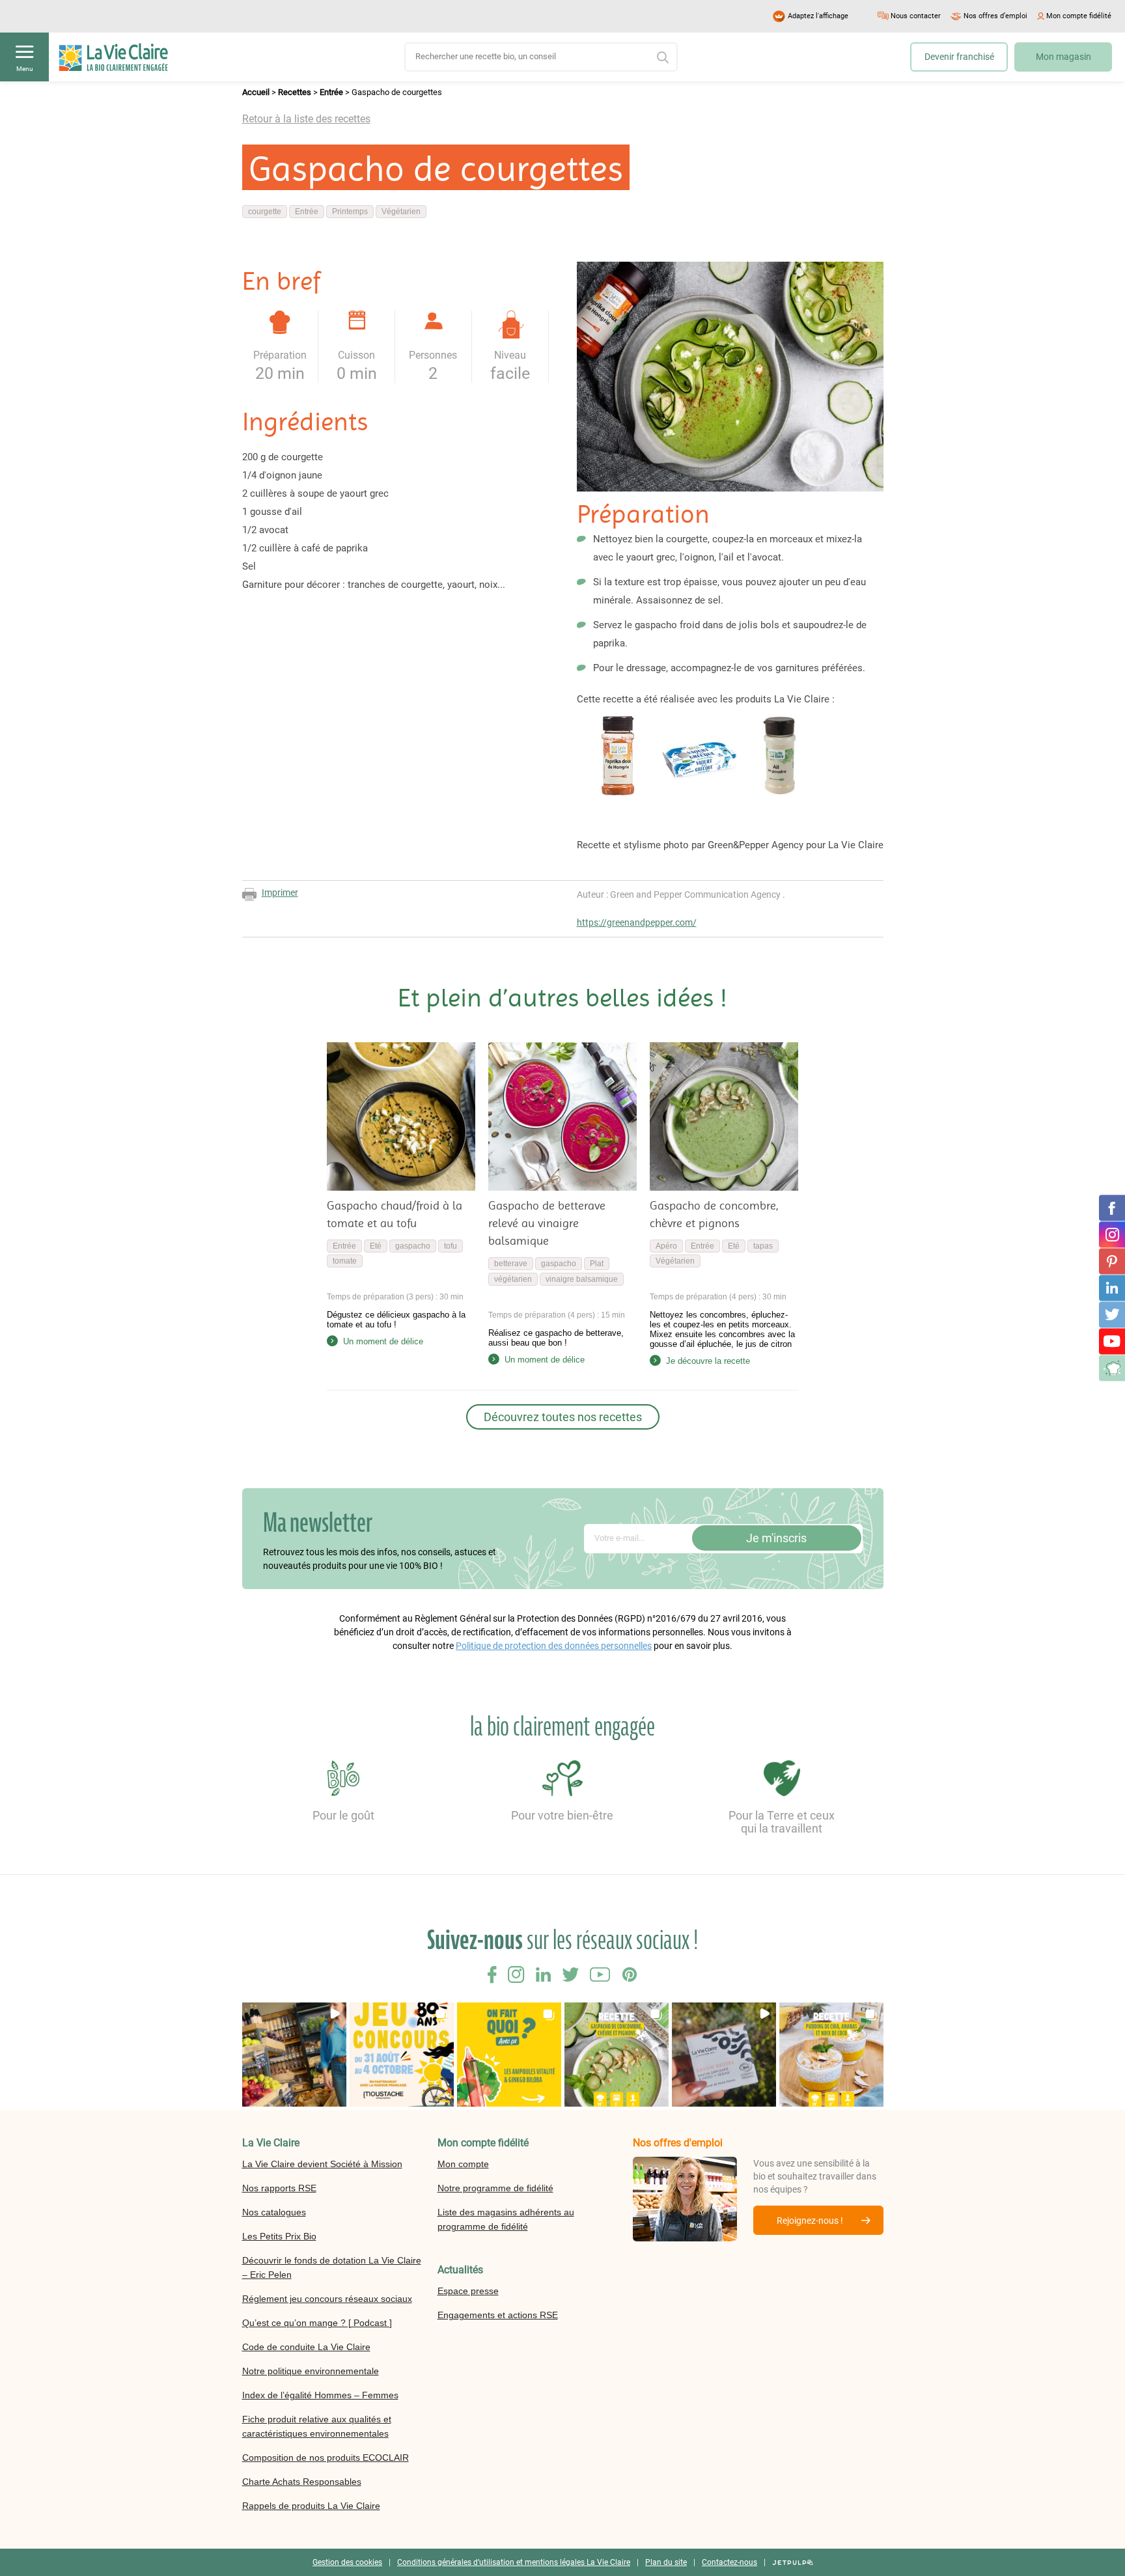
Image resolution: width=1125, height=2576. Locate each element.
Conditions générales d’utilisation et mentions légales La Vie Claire (514, 2562)
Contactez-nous (729, 2562)
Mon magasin (1063, 57)
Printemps (350, 212)
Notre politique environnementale (311, 2371)
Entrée (331, 92)
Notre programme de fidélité (495, 2188)
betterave (511, 1264)
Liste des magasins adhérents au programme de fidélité (506, 2219)
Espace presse (468, 2291)
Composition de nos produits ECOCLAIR (326, 2458)
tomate (345, 1261)
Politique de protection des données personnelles (554, 1646)
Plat (597, 1264)
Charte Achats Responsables (302, 2482)
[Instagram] (1112, 1234)
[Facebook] (1112, 1208)
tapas (763, 1246)
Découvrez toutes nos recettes (563, 1417)
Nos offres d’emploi (995, 16)
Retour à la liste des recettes (306, 119)
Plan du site (666, 2562)
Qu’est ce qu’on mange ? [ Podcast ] (317, 2323)
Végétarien (401, 212)
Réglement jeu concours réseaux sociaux (327, 2299)
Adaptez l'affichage (818, 16)
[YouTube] (1112, 1341)
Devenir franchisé (959, 57)
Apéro (666, 1246)
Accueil (256, 92)
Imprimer (280, 893)
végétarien (513, 1279)
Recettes (295, 92)
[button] (294, 2055)
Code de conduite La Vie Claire (306, 2347)
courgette (265, 212)
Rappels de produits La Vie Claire (311, 2506)
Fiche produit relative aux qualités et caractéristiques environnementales (317, 2426)
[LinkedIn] (1112, 1288)
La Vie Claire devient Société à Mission (322, 2164)
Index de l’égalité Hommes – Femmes (320, 2395)
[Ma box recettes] (1112, 1368)
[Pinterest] (1112, 1261)
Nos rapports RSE (279, 2188)
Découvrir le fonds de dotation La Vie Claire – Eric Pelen (332, 2267)
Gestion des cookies (347, 2562)
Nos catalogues (274, 2212)
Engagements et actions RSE (498, 2315)
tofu (451, 1246)
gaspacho (413, 1246)
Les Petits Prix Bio (279, 2236)
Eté (376, 1246)
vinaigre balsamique (582, 1279)
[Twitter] (1112, 1314)
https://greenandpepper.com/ (637, 922)
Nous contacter (916, 16)
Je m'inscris (776, 1538)
